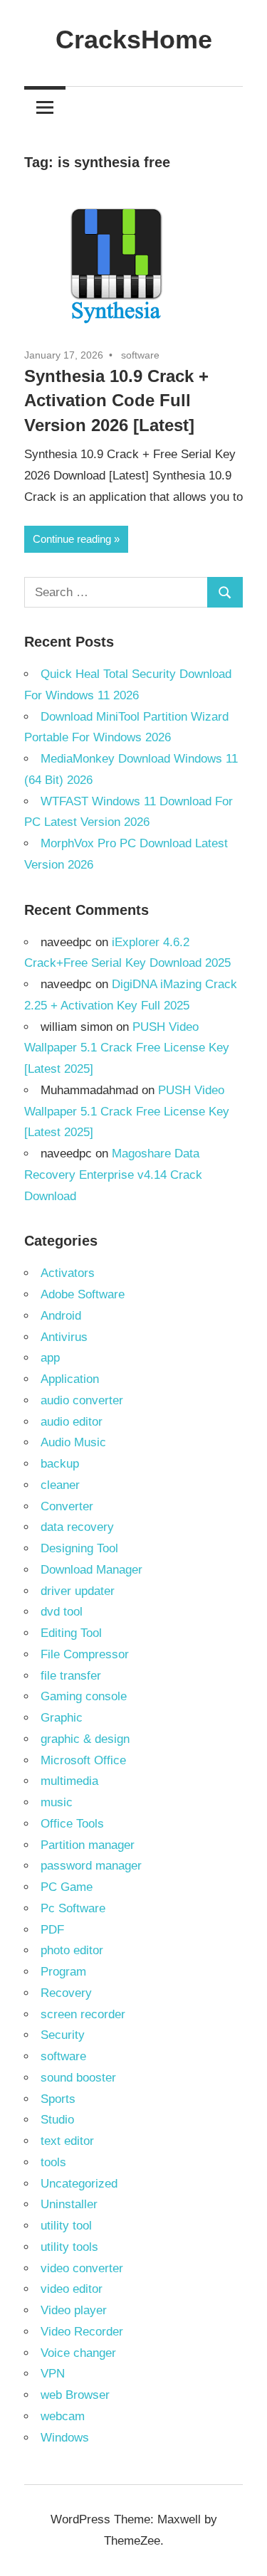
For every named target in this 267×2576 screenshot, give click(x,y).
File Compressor (85, 1654)
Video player (74, 2310)
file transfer (71, 1676)
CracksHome (134, 39)
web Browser (75, 2395)
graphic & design (85, 1739)
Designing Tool (79, 1548)
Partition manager (88, 1845)
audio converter (82, 1400)
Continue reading (72, 539)
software (140, 355)
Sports (58, 2099)
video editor (72, 2289)
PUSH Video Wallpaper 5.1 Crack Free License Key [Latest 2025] (127, 1048)
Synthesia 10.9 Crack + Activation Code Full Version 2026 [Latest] (116, 401)
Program (63, 1972)
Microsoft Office (83, 1760)
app (50, 1358)
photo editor (72, 1950)
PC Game (67, 1887)
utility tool (66, 2226)
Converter (67, 1506)
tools (53, 2162)
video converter (82, 2268)
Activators (68, 1273)
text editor (67, 2141)
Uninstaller (69, 2204)
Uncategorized (79, 2184)
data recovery (77, 1527)
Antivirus (64, 1337)
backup (60, 1464)
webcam (63, 2416)
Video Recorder (82, 2332)
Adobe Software (83, 1294)
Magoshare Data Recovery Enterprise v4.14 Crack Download (113, 1175)
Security (63, 2035)
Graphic (62, 1718)
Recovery (66, 1993)
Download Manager (91, 1570)
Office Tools (72, 1824)
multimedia (69, 1781)
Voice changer (78, 2353)
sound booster (78, 2078)
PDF (52, 1930)
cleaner (60, 1485)
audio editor (72, 1422)
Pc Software (73, 1908)
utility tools (69, 2247)
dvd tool (62, 1612)
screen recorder (83, 2014)
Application (70, 1379)
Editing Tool (71, 1633)
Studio (57, 2120)
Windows (65, 2438)
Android (61, 1316)
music (57, 1802)
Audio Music (73, 1442)
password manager (91, 1866)
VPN (53, 2374)
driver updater (78, 1591)
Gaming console (84, 1696)
